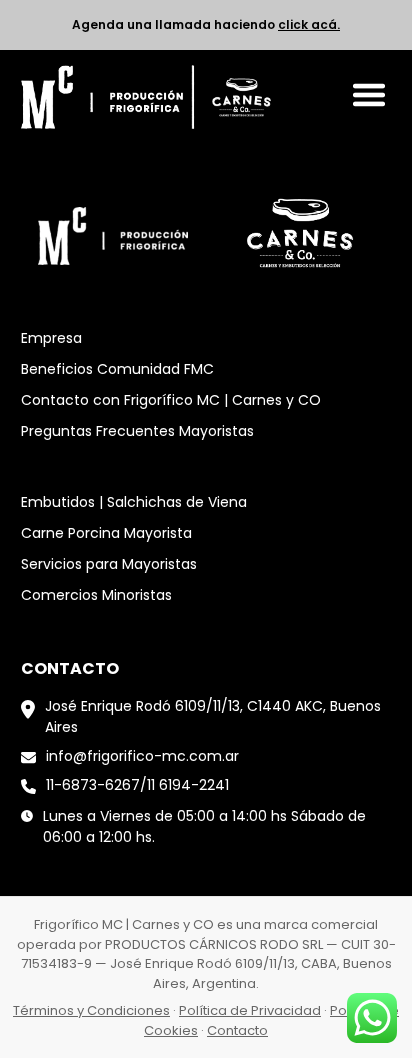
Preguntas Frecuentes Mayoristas (137, 431)
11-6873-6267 (93, 785)
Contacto (237, 1030)
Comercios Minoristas (96, 595)
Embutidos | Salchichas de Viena (134, 502)
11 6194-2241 (188, 785)
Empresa (51, 338)
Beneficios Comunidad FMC (117, 369)
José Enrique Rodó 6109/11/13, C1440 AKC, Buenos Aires (213, 716)
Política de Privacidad (250, 1010)
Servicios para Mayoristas (109, 564)
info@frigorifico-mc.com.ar (142, 756)
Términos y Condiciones (91, 1010)
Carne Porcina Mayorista (106, 533)
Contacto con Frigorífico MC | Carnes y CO (171, 400)
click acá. (309, 24)
